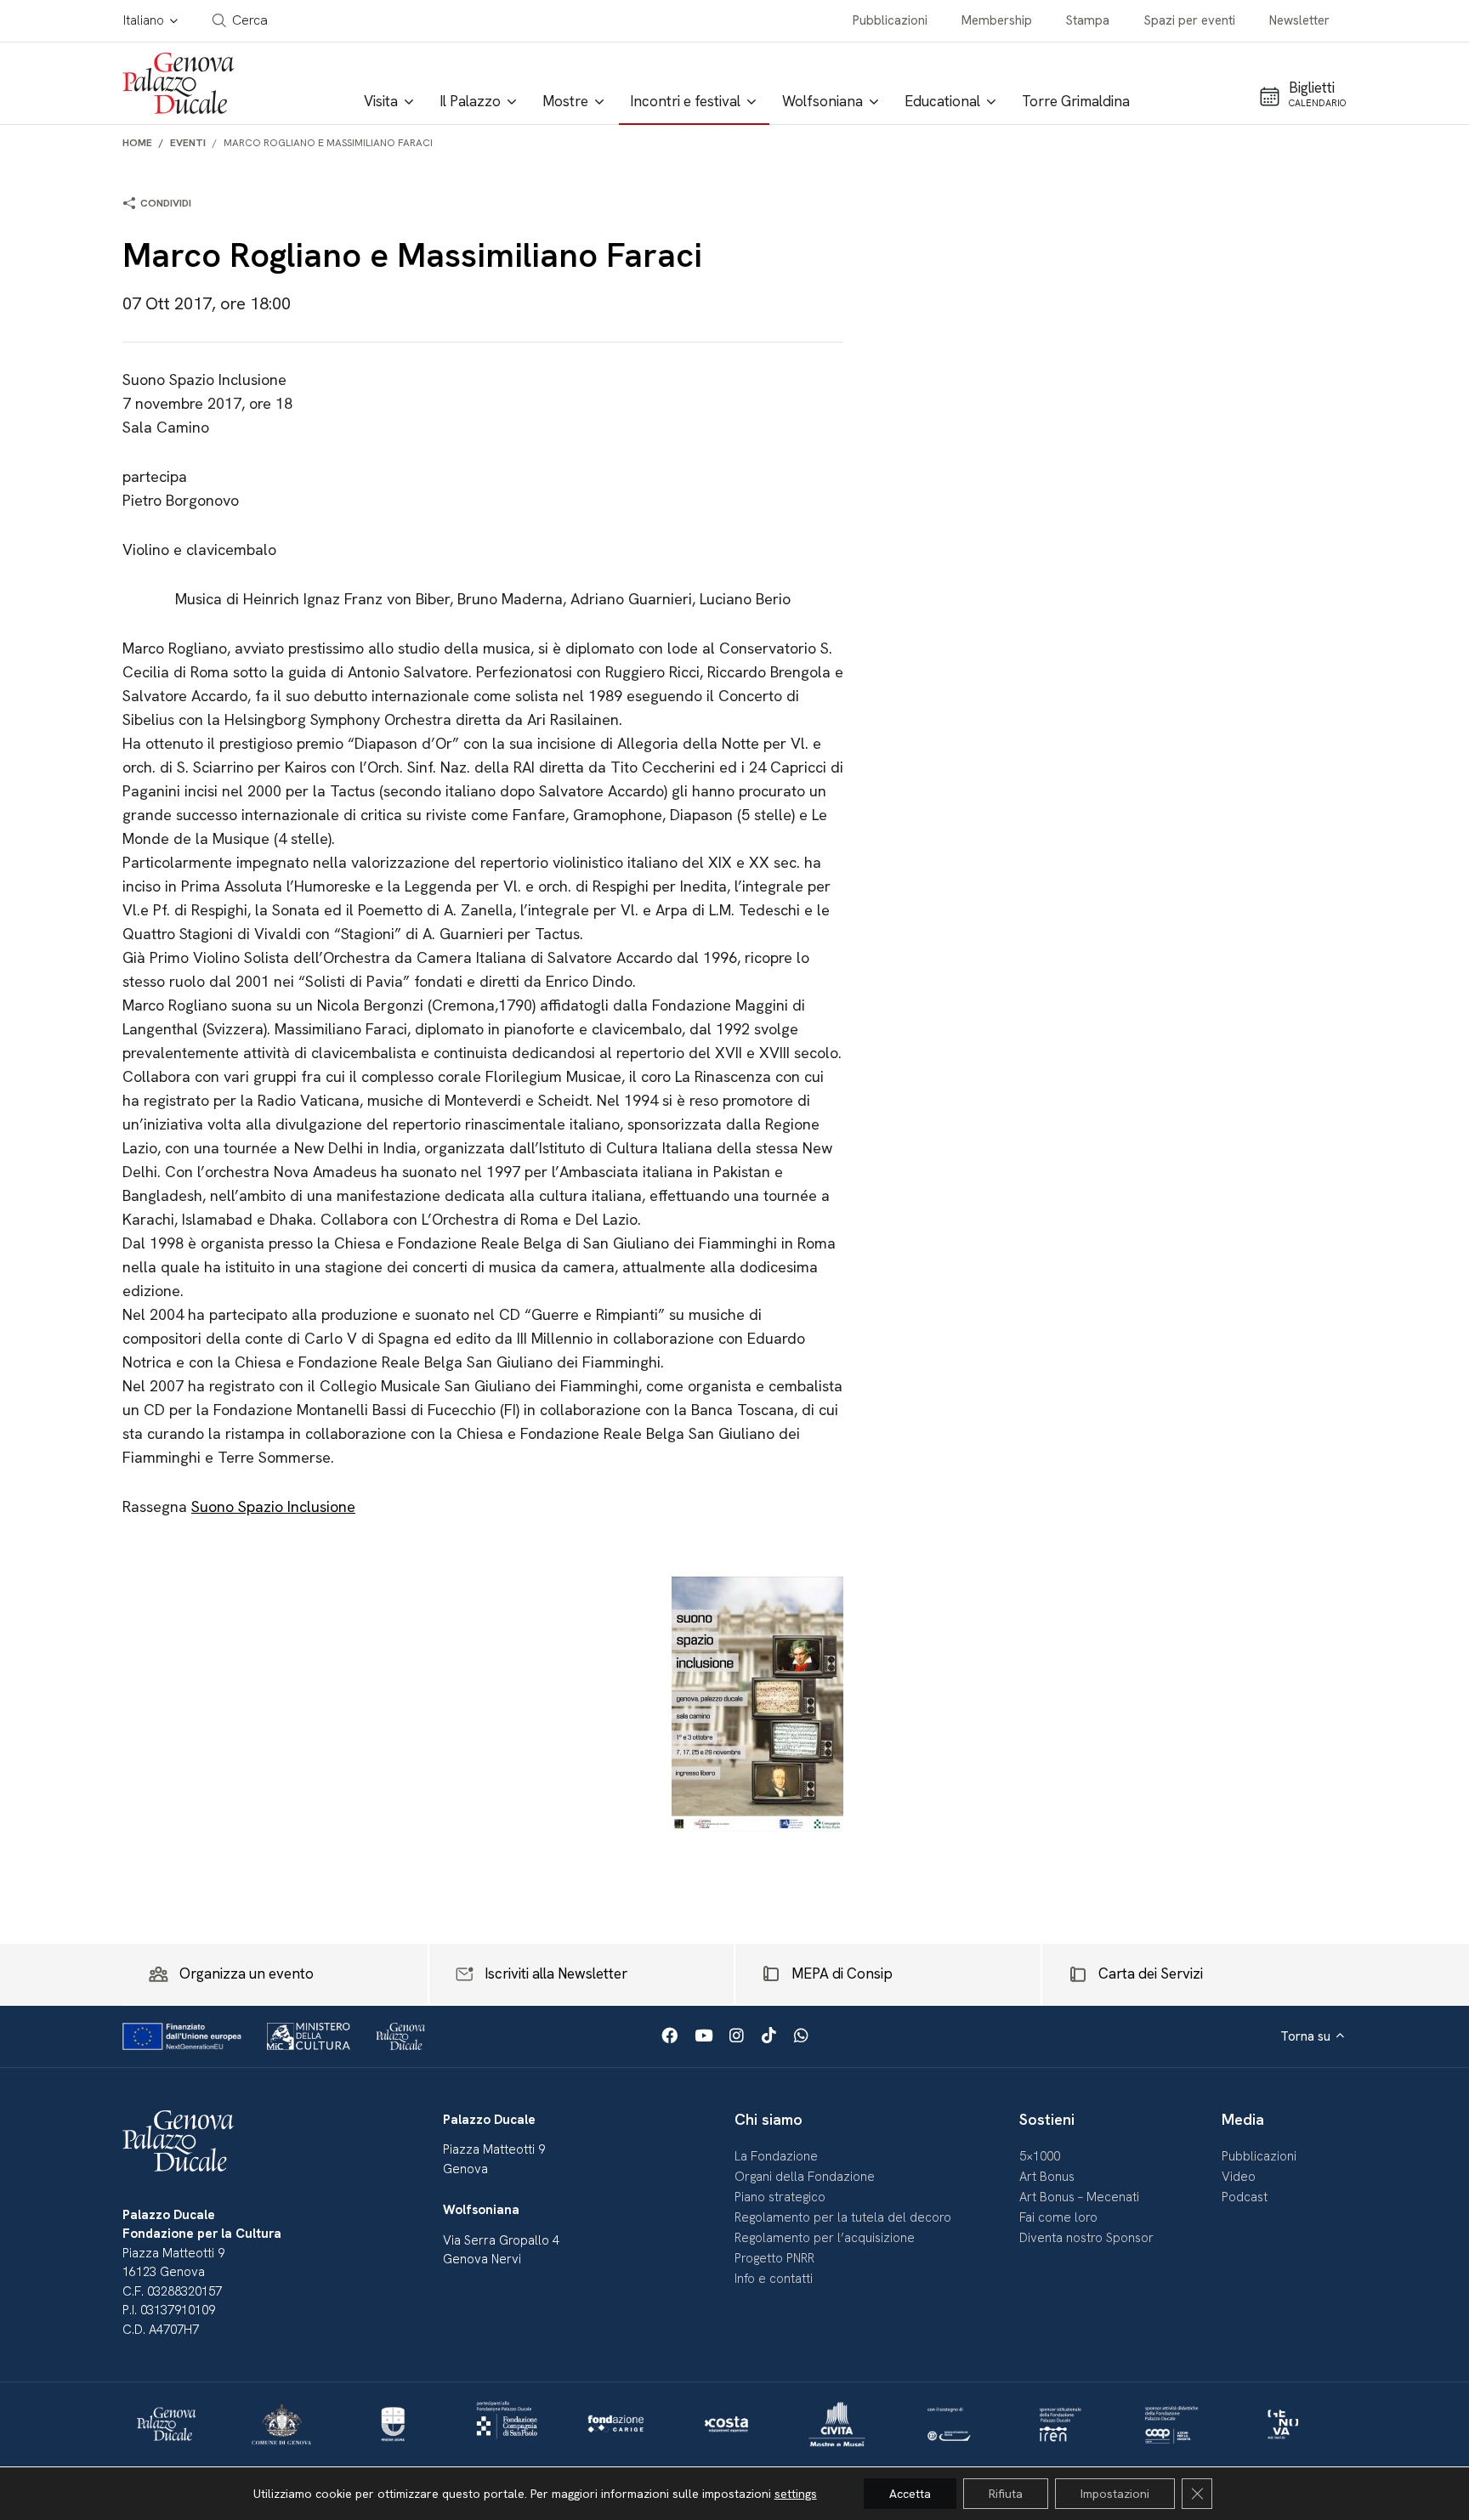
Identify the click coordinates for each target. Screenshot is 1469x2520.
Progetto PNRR (774, 2258)
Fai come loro (1058, 2217)
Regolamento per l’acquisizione (825, 2238)
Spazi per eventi (1190, 20)
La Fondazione (776, 2156)
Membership (997, 20)
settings (796, 2494)
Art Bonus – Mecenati (1079, 2197)
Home (137, 143)
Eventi (188, 143)
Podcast (1245, 2197)
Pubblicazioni (890, 20)
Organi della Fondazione (805, 2177)
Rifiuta (1006, 2494)
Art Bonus (1047, 2177)
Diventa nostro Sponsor (1086, 2238)
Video (1239, 2177)
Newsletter (1299, 20)
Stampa (1088, 20)
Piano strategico (780, 2197)
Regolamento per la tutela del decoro (843, 2217)
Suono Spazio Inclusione (273, 1506)
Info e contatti (774, 2279)
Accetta (910, 2494)
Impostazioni (1115, 2494)
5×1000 (1040, 2156)
